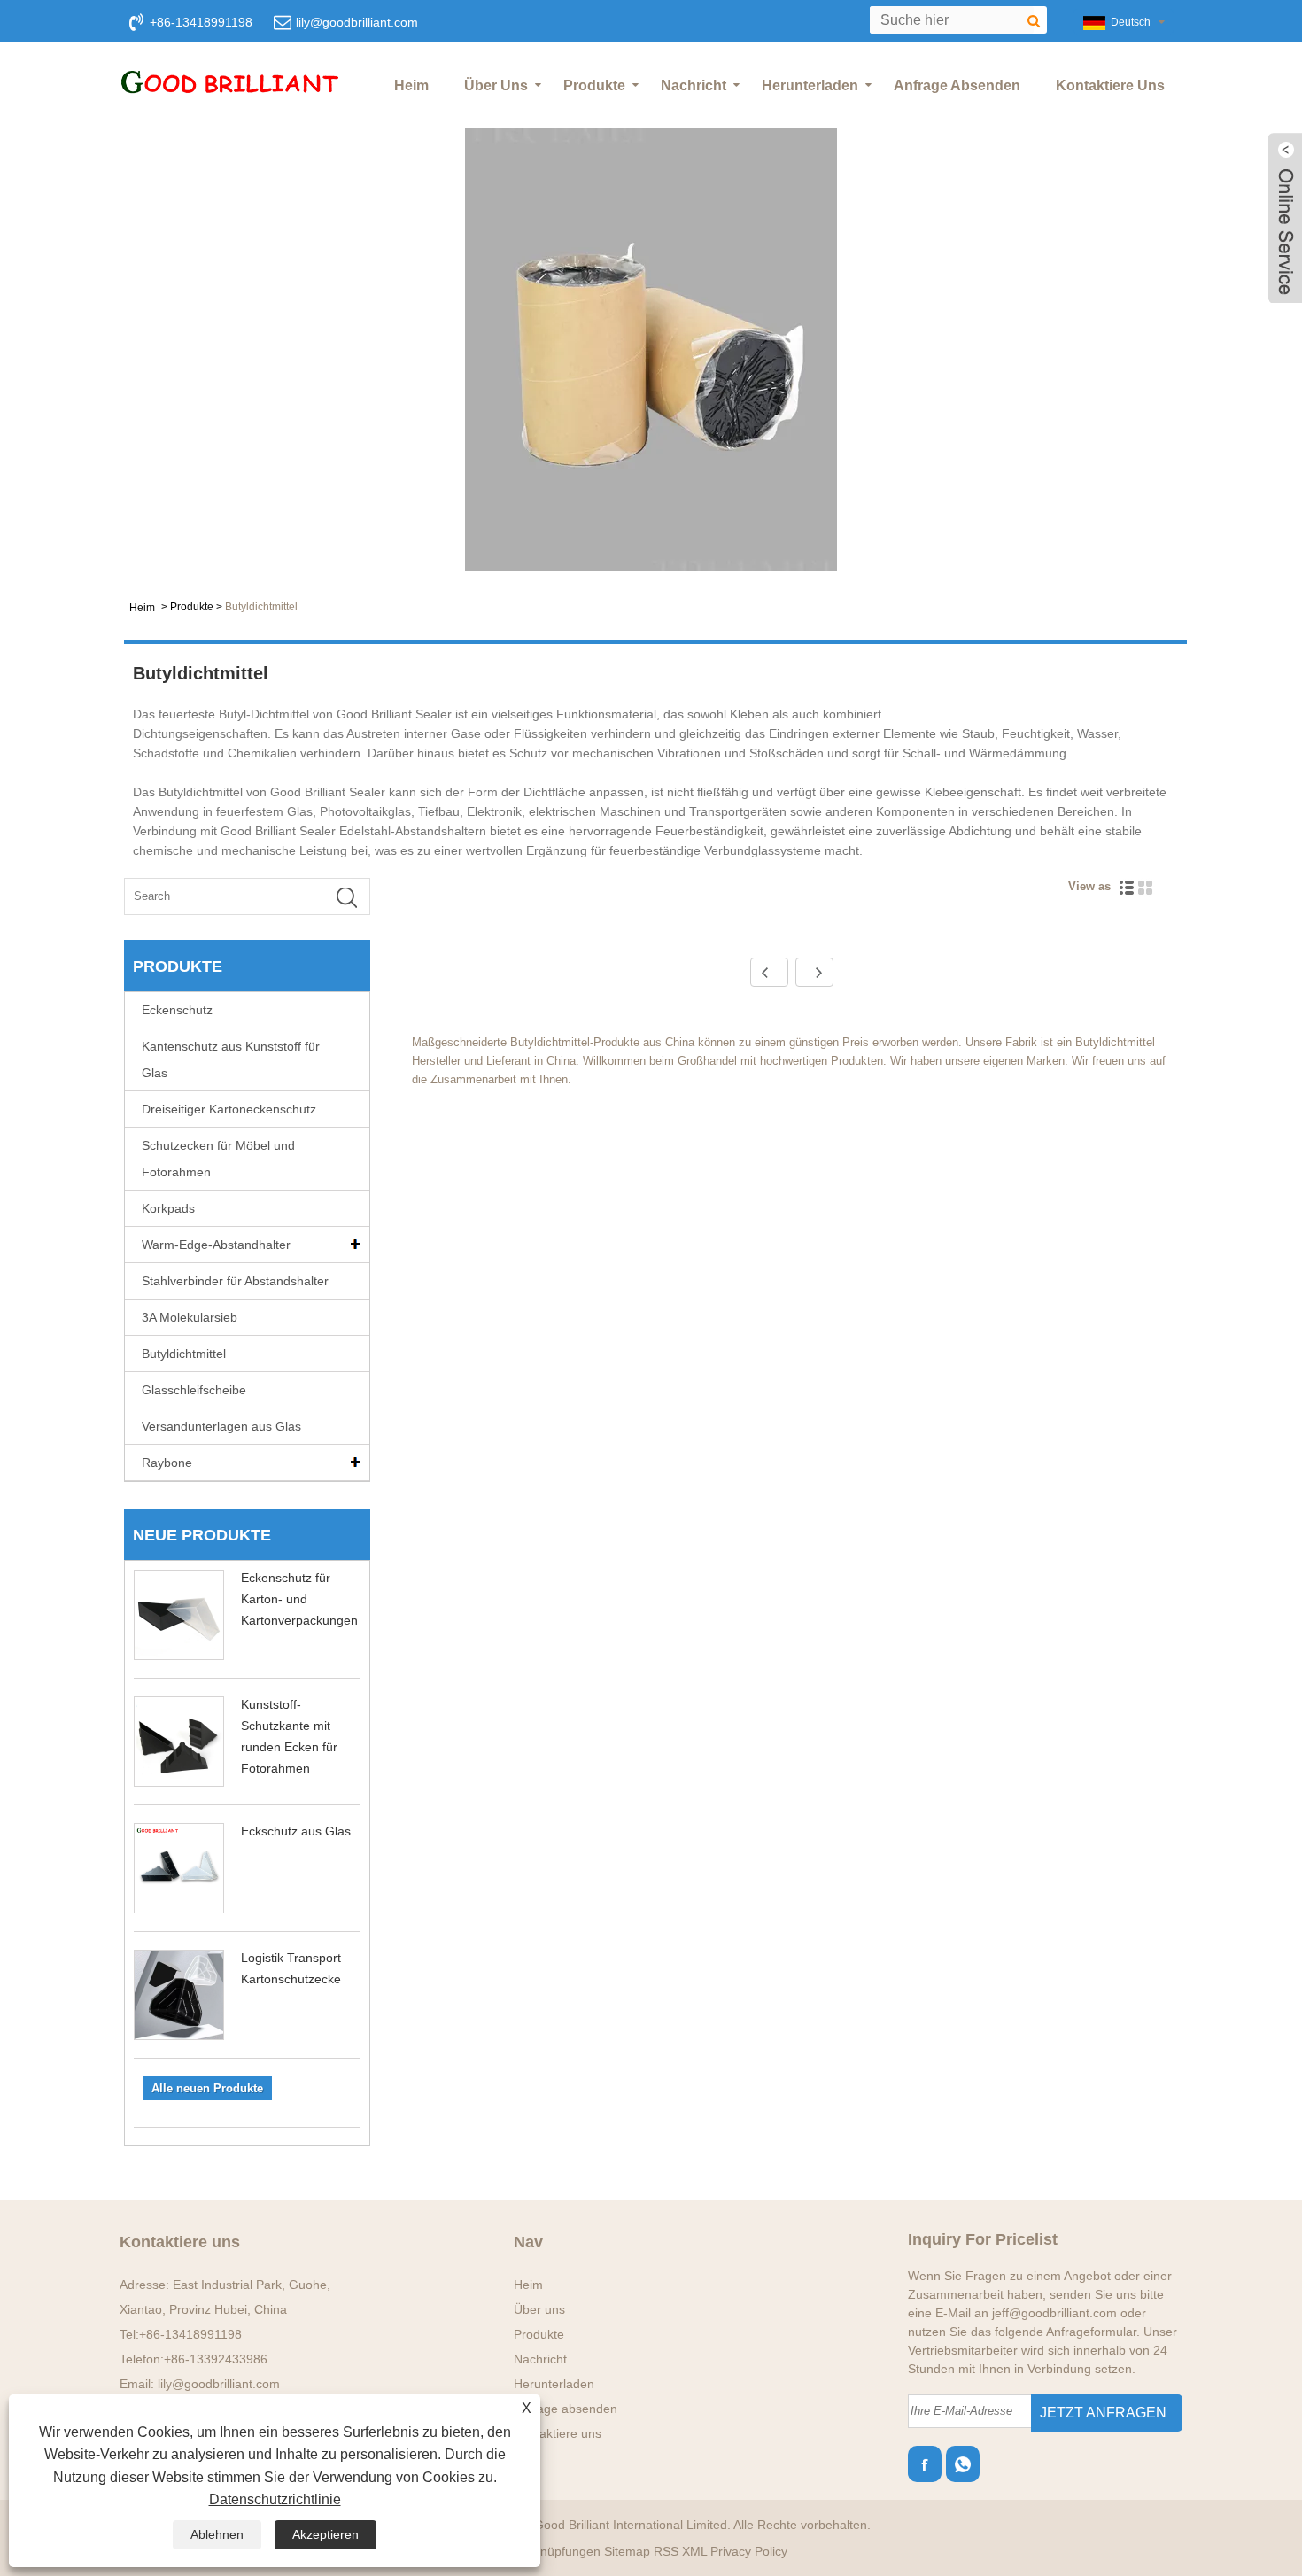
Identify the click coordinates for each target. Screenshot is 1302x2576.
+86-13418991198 (190, 2334)
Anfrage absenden (957, 85)
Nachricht (694, 85)
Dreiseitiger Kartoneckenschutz (229, 1109)
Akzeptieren (325, 2534)
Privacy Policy (749, 2551)
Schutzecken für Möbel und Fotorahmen (218, 1159)
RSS (666, 2551)
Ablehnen (217, 2534)
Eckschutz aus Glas (296, 1831)
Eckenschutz (177, 1010)
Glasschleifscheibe (194, 1390)
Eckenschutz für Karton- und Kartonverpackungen (299, 1599)
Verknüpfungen (558, 2551)
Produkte (594, 85)
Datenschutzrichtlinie (275, 2499)
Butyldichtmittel (261, 607)
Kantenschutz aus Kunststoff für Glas (231, 1059)
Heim (411, 85)
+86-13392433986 (216, 2359)
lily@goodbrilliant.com (357, 22)
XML (694, 2551)
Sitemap (627, 2551)
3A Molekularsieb (190, 1317)
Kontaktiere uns (1110, 85)
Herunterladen (810, 85)
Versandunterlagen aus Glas (221, 1426)
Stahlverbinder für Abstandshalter (235, 1281)
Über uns (496, 85)
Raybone (167, 1463)
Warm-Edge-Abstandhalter (216, 1245)
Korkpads (168, 1208)
